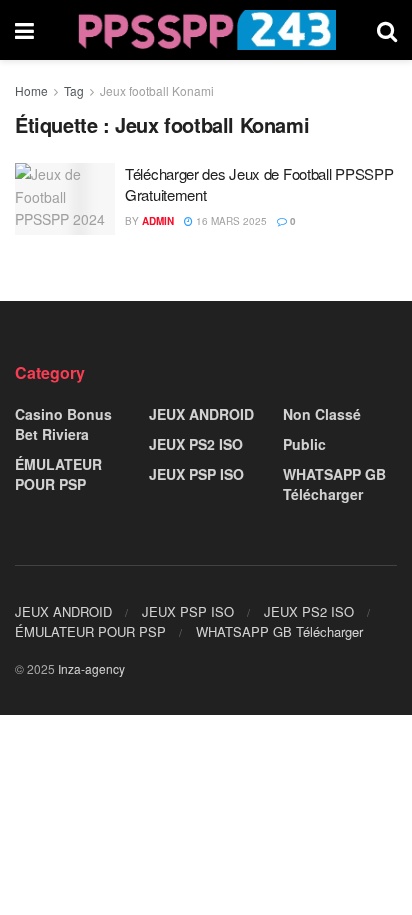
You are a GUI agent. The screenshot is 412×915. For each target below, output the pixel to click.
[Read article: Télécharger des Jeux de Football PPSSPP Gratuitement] (65, 199)
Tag (74, 90)
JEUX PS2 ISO (196, 444)
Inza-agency (91, 668)
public (304, 444)
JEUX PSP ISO (196, 474)
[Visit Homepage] (205, 30)
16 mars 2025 (230, 221)
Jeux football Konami (157, 90)
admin (158, 221)
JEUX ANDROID (201, 414)
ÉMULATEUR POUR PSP (58, 474)
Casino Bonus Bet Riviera (63, 424)
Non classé (322, 414)
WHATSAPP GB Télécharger (334, 484)
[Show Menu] (24, 30)
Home (31, 90)
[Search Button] (387, 30)
